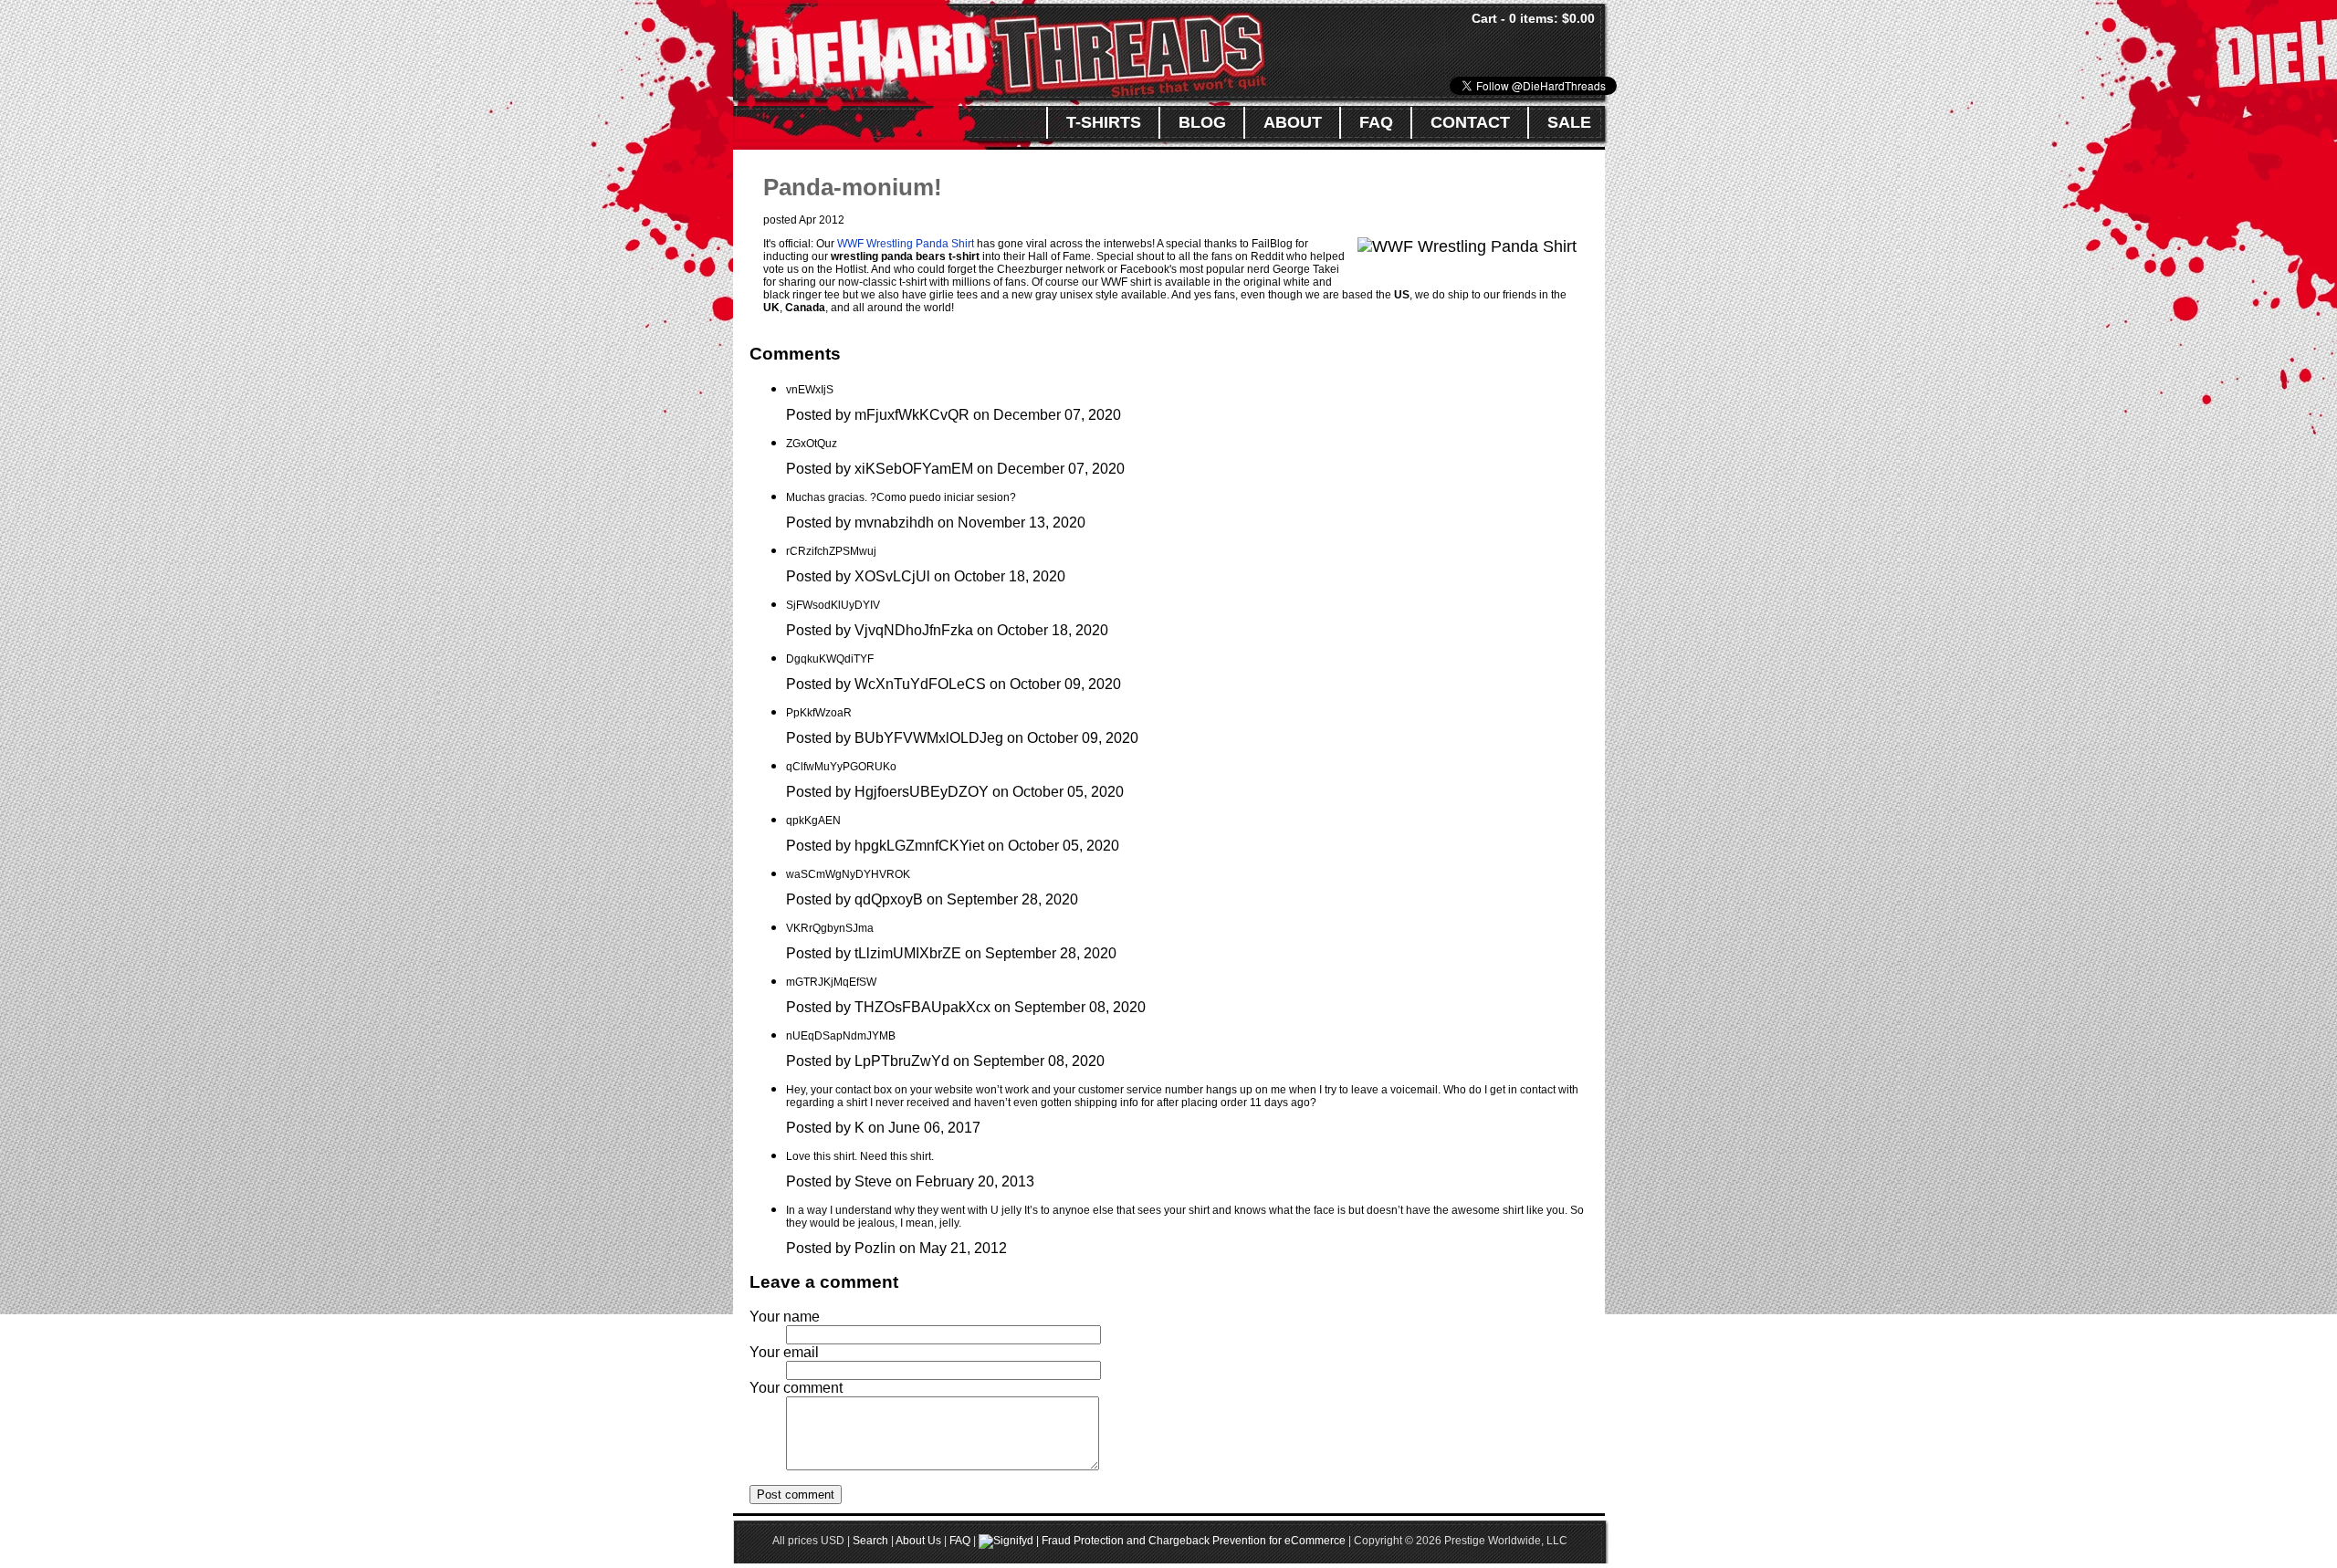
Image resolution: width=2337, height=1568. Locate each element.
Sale (1569, 122)
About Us (918, 1541)
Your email (784, 1352)
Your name (785, 1317)
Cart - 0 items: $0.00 (1533, 18)
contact (1470, 122)
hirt (966, 244)
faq (1376, 122)
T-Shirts (1104, 122)
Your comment (796, 1388)
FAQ (960, 1541)
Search (870, 1541)
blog (1202, 122)
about (1293, 122)
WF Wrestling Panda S (903, 244)
